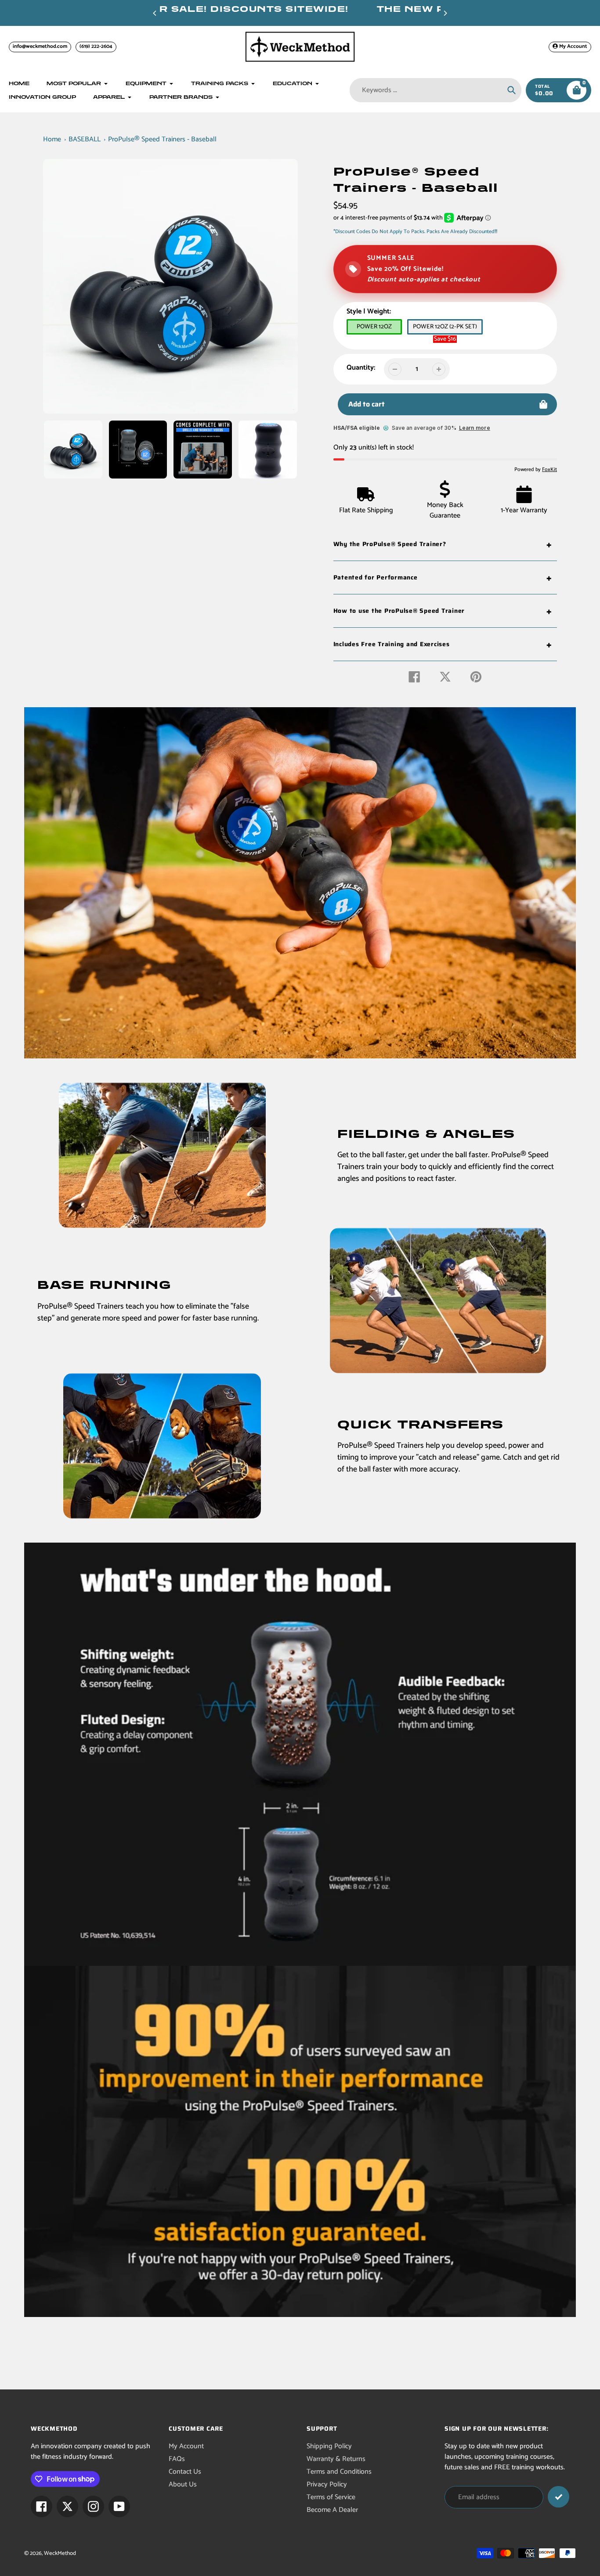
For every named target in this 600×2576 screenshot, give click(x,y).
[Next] (445, 13)
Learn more (475, 428)
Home (52, 139)
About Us (183, 2484)
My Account (186, 2446)
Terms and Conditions (339, 2472)
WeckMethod (60, 2553)
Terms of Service (331, 2497)
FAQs (177, 2459)
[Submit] (558, 2497)
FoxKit (549, 470)
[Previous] (155, 13)
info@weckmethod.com (40, 46)
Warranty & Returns (336, 2459)
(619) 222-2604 (96, 46)
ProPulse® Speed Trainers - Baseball (162, 139)
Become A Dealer (332, 2510)
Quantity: (361, 368)
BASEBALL (85, 139)
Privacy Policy (327, 2484)
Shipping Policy (329, 2446)
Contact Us (185, 2472)
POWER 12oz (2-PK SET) (445, 327)
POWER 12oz (374, 327)
